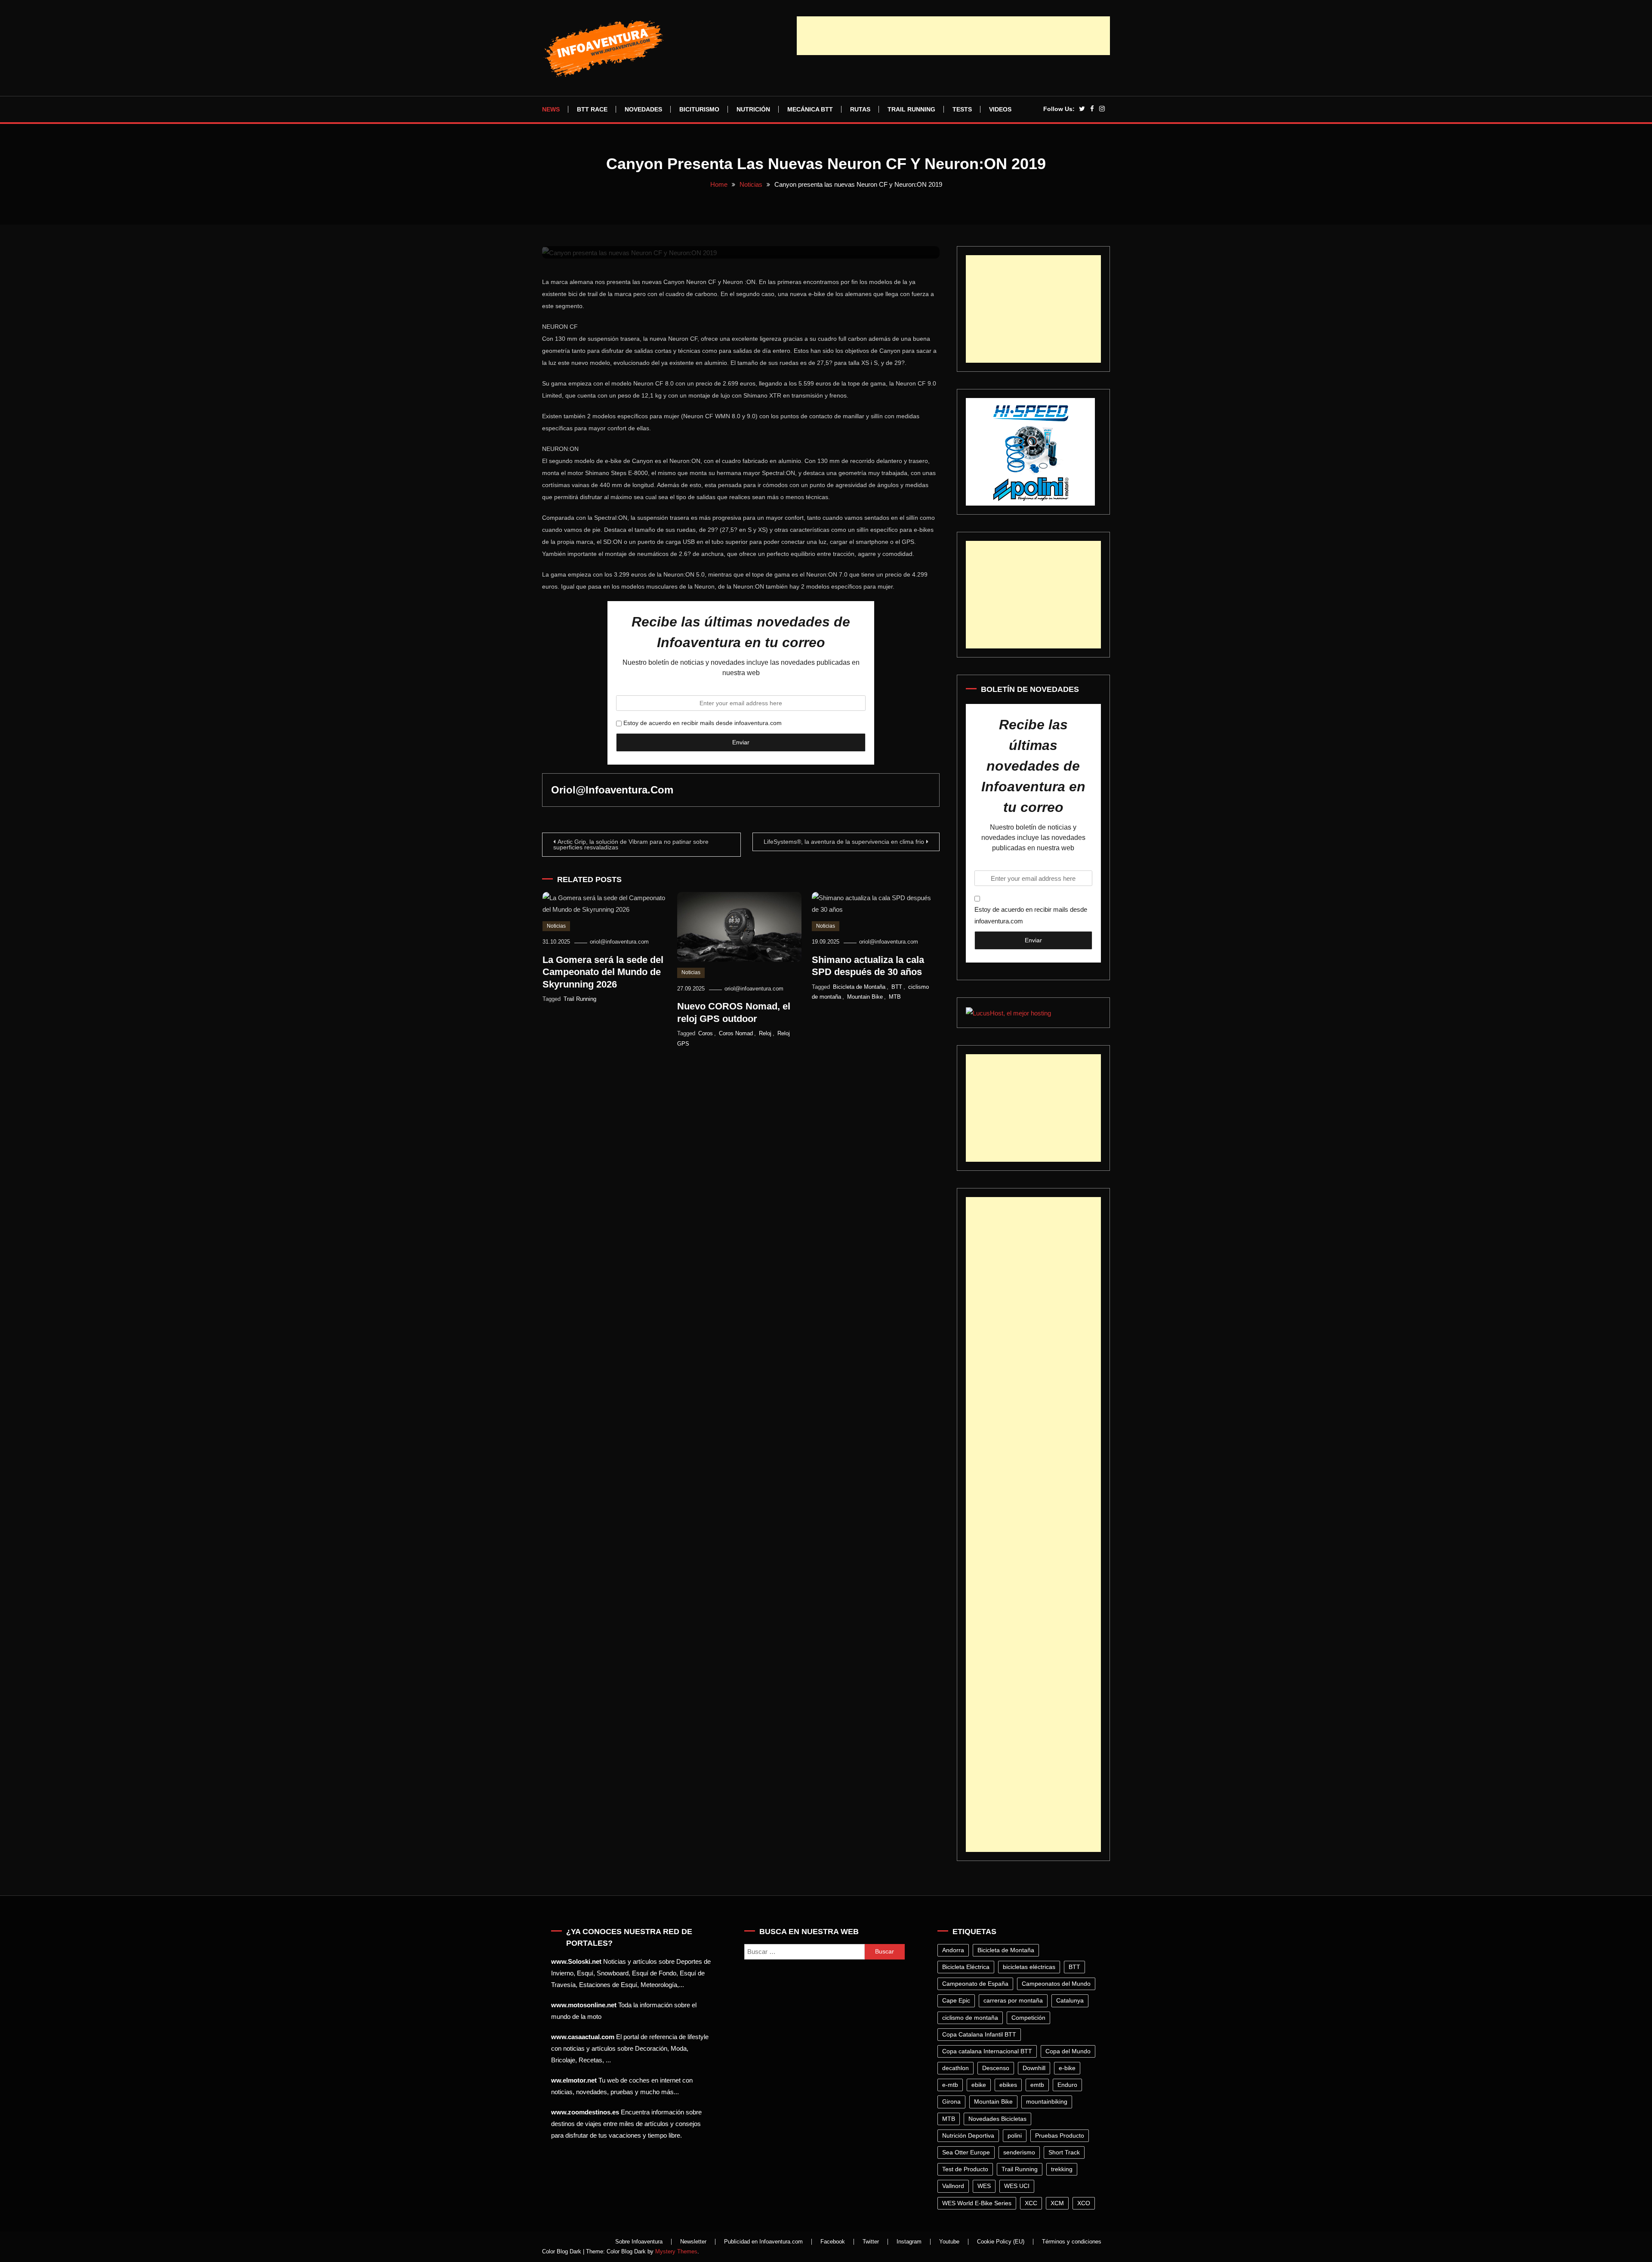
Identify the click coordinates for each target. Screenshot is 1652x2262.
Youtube (949, 2242)
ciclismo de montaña (970, 2018)
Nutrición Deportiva (968, 2135)
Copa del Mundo (1068, 2051)
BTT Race (592, 109)
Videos (1000, 109)
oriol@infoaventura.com (612, 790)
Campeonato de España (975, 1984)
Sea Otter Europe (966, 2152)
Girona (951, 2102)
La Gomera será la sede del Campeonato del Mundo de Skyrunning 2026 (603, 972)
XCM (1057, 2203)
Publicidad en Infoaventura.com (763, 2242)
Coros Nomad (736, 1033)
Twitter (871, 2242)
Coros (706, 1033)
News (551, 109)
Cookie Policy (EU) (1001, 2242)
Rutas (860, 109)
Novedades (643, 109)
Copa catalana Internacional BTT (987, 2051)
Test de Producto (965, 2169)
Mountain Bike (865, 997)
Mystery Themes (676, 2251)
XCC (1031, 2203)
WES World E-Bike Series (977, 2203)
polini (1015, 2135)
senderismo (1019, 2152)
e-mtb (950, 2085)
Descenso (996, 2068)
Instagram (909, 2242)
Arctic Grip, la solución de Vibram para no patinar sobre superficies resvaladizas (631, 844)
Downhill (1034, 2068)
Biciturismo (699, 109)
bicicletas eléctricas (1029, 1967)
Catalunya (1070, 2000)
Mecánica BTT (810, 109)
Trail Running (911, 109)
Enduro (1067, 2085)
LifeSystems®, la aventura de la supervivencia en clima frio (844, 842)
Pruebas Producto (1060, 2135)
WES (984, 2186)
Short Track (1064, 2152)
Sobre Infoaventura (639, 2242)
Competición (1028, 2018)
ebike (979, 2085)
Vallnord (953, 2186)
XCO (1084, 2203)
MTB (895, 997)
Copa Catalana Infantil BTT (979, 2034)
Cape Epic (956, 2000)
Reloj (765, 1033)
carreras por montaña (1013, 2000)
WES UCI (1017, 2186)
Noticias (556, 926)
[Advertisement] (953, 36)
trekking (1062, 2169)
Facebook (833, 2242)
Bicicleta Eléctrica (966, 1967)
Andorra (953, 1950)
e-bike (1067, 2068)
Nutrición (753, 109)
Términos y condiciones (1072, 2242)
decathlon (955, 2068)
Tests (962, 109)
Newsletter (693, 2242)
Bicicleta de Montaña (859, 987)
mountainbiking (1047, 2102)
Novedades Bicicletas (997, 2119)
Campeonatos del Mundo (1056, 1984)
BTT (897, 987)
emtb (1037, 2085)
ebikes (1008, 2085)
